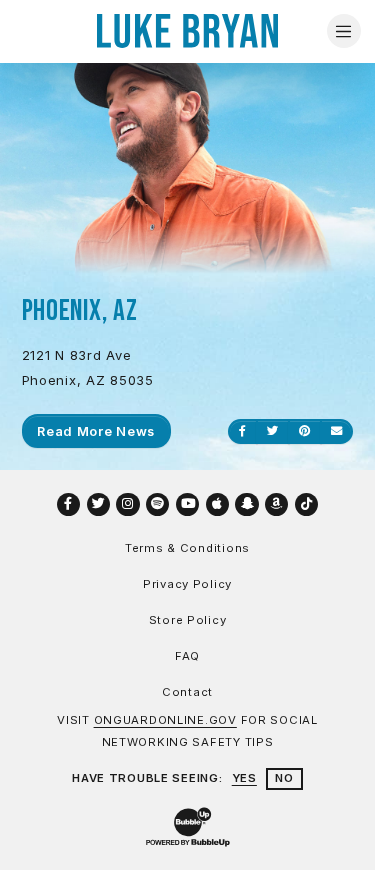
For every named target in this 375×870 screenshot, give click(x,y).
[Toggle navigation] (344, 31)
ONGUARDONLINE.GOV (165, 720)
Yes (244, 778)
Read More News (96, 431)
